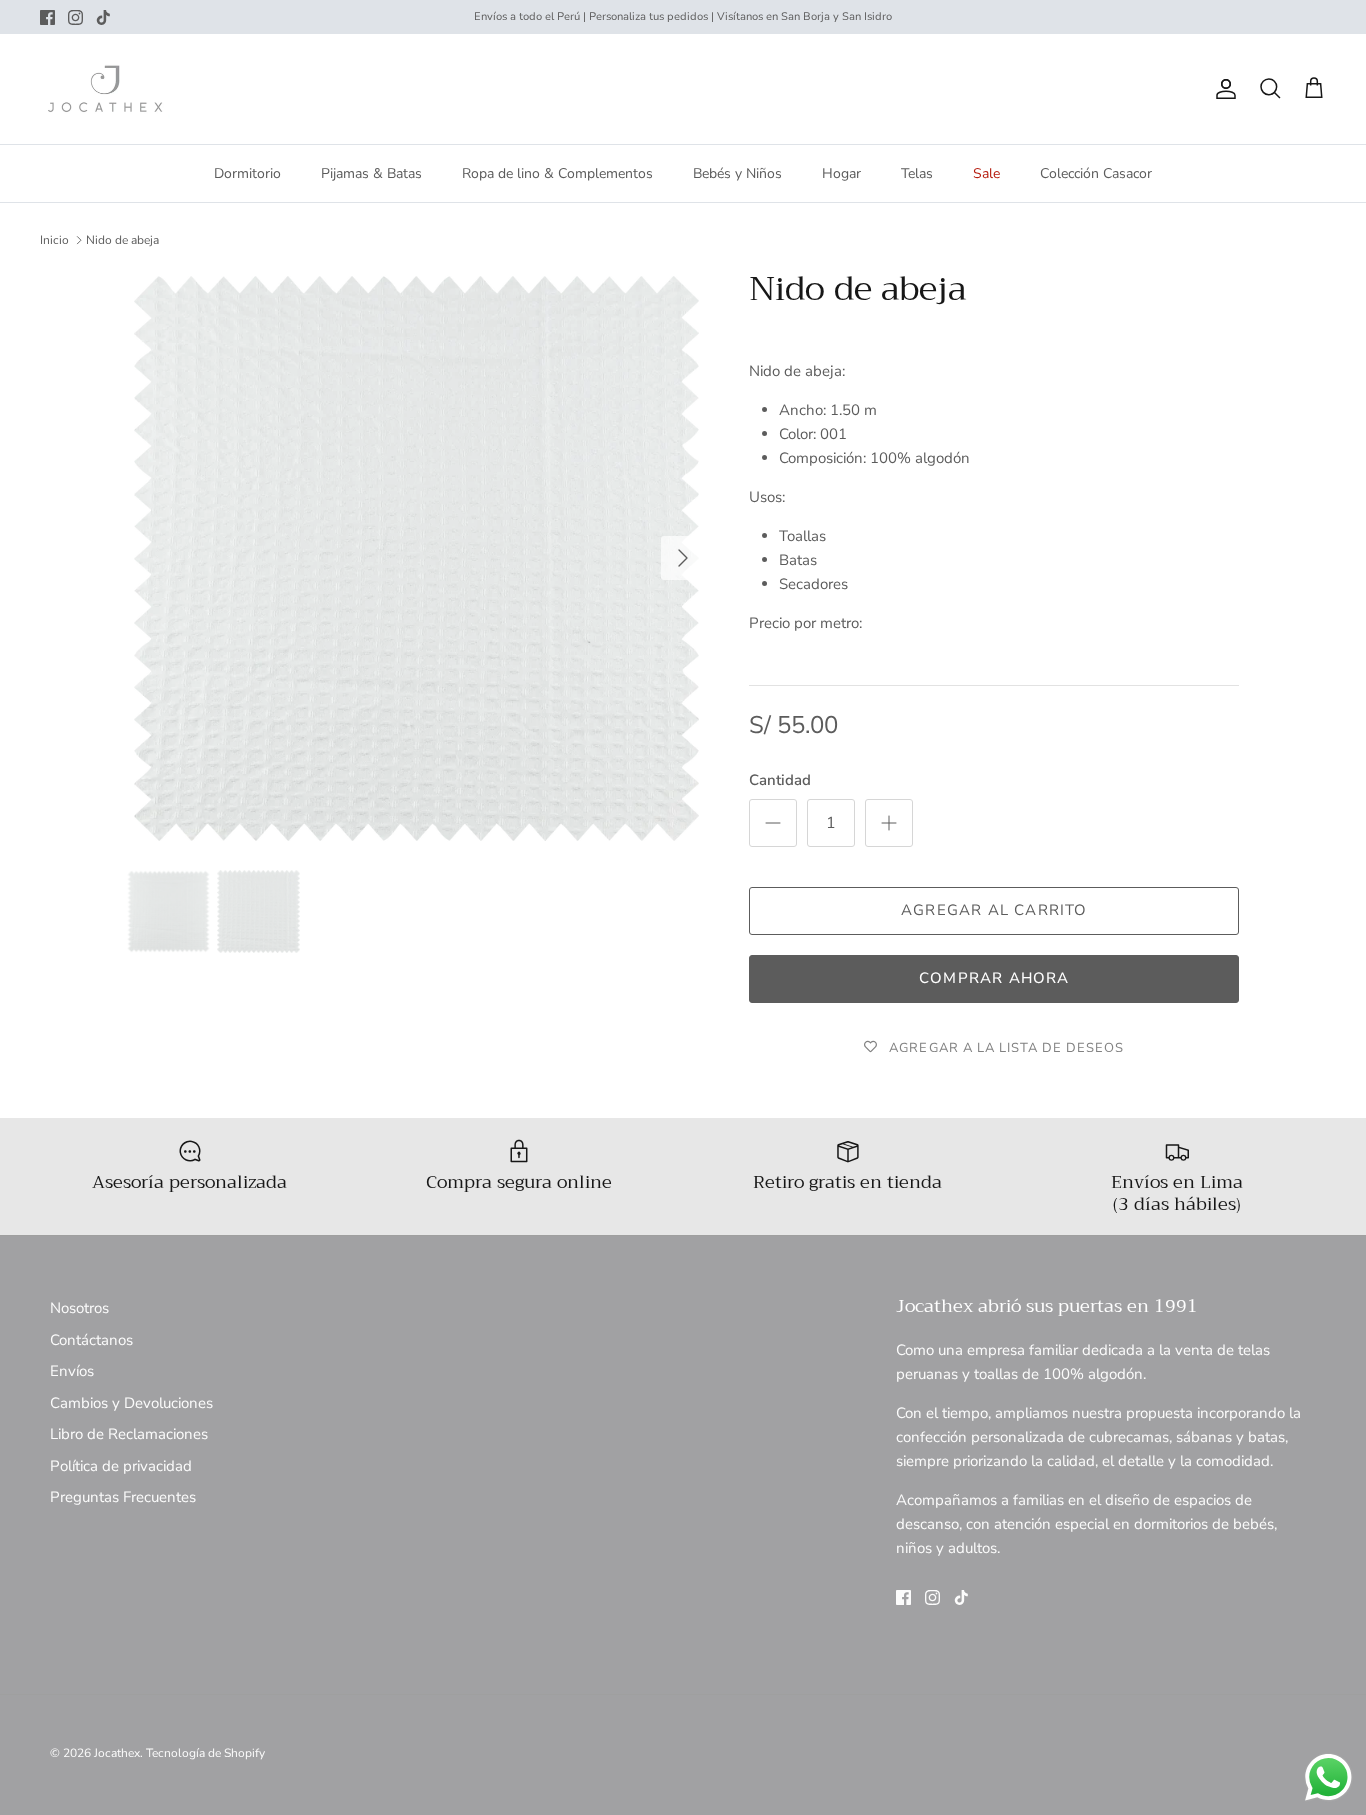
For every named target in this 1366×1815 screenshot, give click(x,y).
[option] (416, 558)
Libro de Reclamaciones (129, 1434)
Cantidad (780, 780)
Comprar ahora (994, 978)
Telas (917, 173)
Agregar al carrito (994, 910)
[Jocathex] (105, 89)
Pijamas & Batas (371, 173)
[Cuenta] (1222, 89)
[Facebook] (47, 17)
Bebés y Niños (737, 173)
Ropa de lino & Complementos (557, 173)
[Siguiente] (683, 558)
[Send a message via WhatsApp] (1328, 1777)
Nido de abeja (122, 240)
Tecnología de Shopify (205, 1753)
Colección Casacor (1096, 173)
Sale (986, 173)
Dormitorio (247, 173)
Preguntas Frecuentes (123, 1497)
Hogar (841, 173)
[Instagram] (75, 17)
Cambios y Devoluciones (131, 1403)
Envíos (72, 1371)
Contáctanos (91, 1340)
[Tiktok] (103, 17)
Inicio (54, 240)
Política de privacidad (121, 1466)
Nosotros (79, 1308)
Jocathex (117, 1753)
